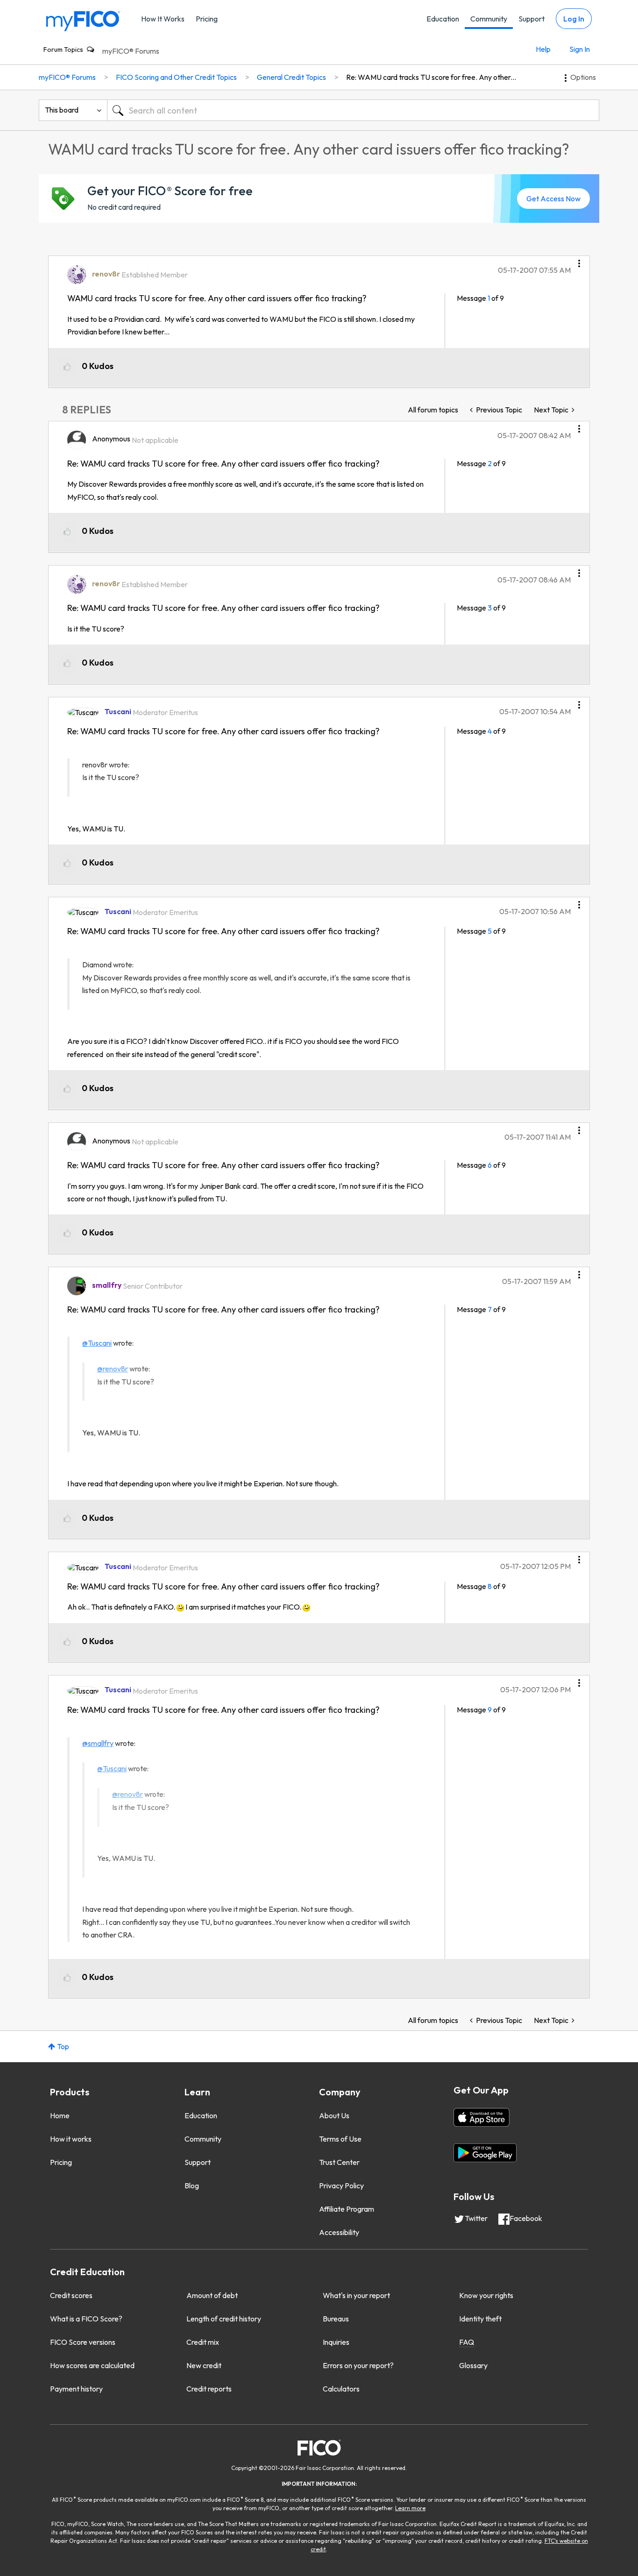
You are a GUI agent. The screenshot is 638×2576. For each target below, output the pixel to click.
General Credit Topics (291, 77)
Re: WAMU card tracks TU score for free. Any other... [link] (431, 77)
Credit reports (209, 2389)
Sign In (580, 49)
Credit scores (71, 2295)
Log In (574, 19)
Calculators (341, 2389)
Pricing (207, 19)
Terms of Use (340, 2139)
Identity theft (480, 2319)
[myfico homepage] (83, 20)
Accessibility (339, 2232)
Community (489, 19)
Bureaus (336, 2319)
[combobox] (353, 110)
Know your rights (486, 2295)
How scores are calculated (92, 2365)
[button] (579, 260)
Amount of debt (212, 2295)
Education (443, 19)
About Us (334, 2115)
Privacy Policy (341, 2186)
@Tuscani (97, 1343)
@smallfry (98, 1743)
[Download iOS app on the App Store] (482, 2117)
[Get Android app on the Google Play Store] (485, 2153)
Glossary (473, 2365)
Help (543, 49)
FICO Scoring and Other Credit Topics (176, 77)
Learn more (410, 2508)
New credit (204, 2365)
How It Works (163, 19)
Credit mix (203, 2342)
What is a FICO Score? (86, 2319)
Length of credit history (224, 2319)
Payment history (76, 2389)
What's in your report (356, 2295)
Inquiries (336, 2342)
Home (60, 2115)
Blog (192, 2186)
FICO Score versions (83, 2342)
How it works (71, 2139)
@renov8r (113, 1369)
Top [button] (63, 2046)
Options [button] (583, 77)
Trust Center (339, 2162)
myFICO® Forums (131, 51)
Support (532, 19)
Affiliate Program (347, 2209)
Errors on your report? (358, 2365)
